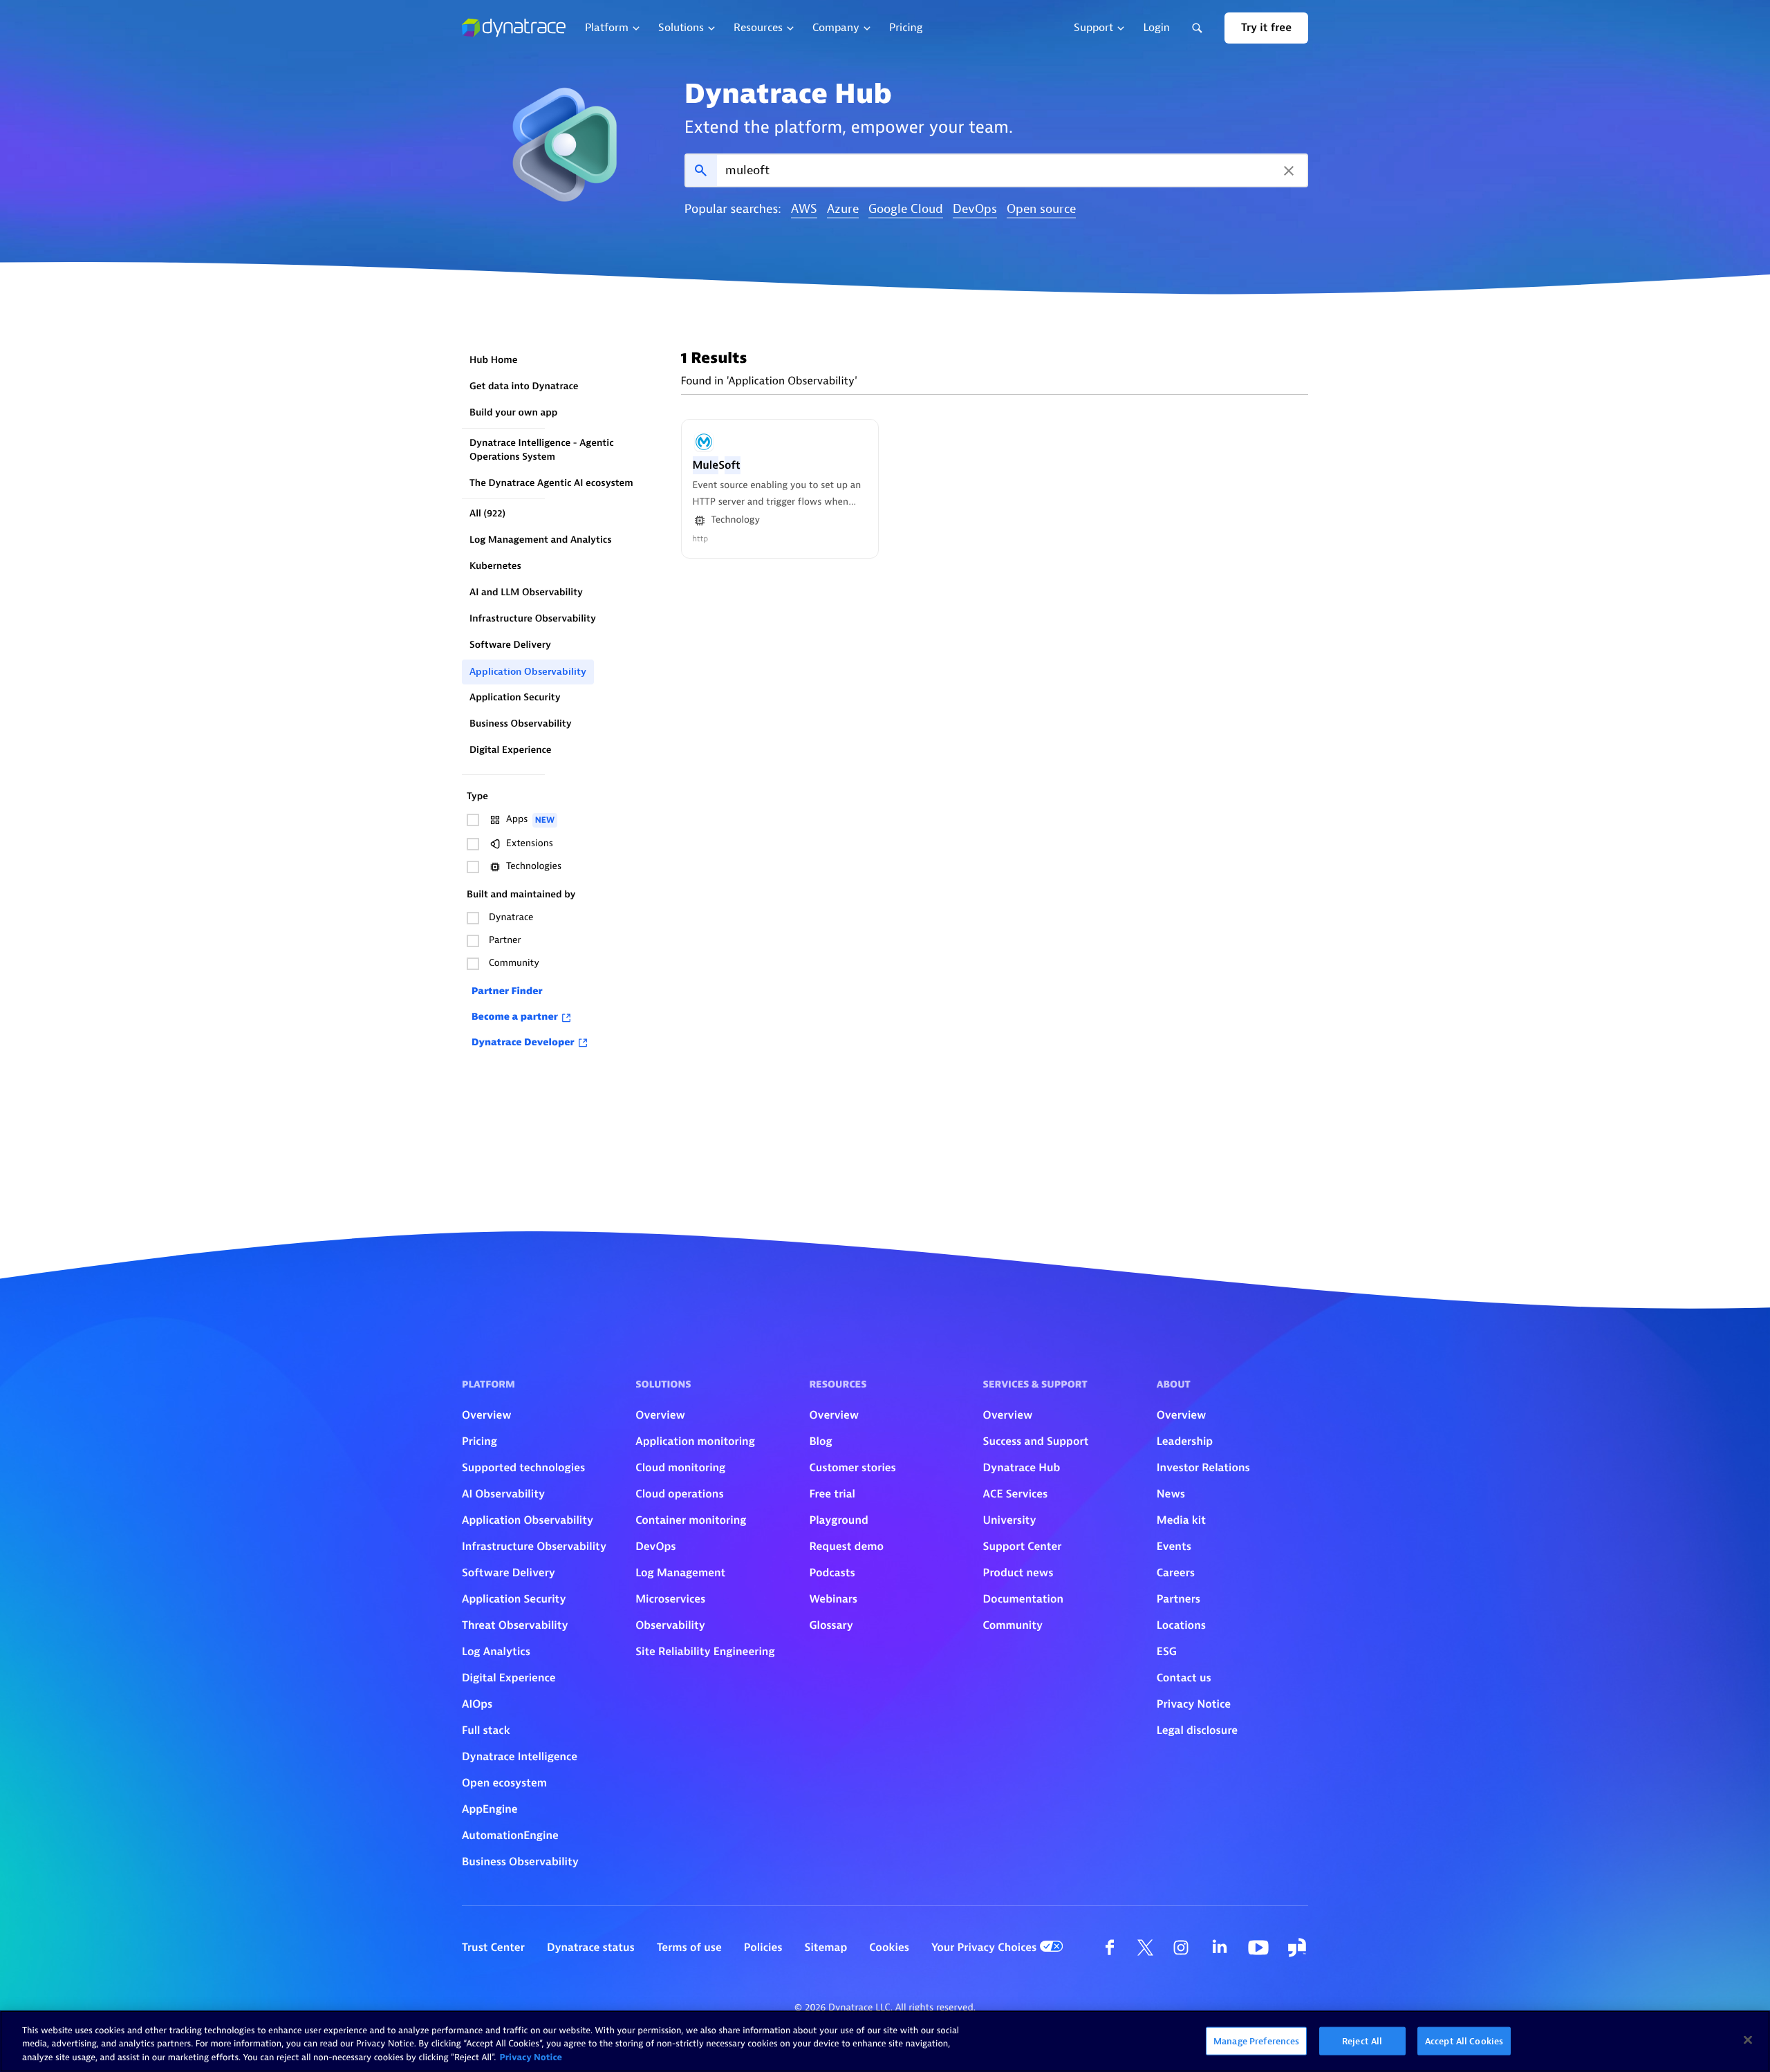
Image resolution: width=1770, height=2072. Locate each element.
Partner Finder (507, 992)
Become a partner (515, 1017)
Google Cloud (906, 210)
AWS (804, 210)
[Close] (1748, 2040)
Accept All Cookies (1464, 2041)
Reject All (1362, 2041)
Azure (843, 210)
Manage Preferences (1256, 2041)
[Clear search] (1289, 170)
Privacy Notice (531, 2058)
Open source (1041, 210)
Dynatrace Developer (523, 1043)
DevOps (975, 210)
